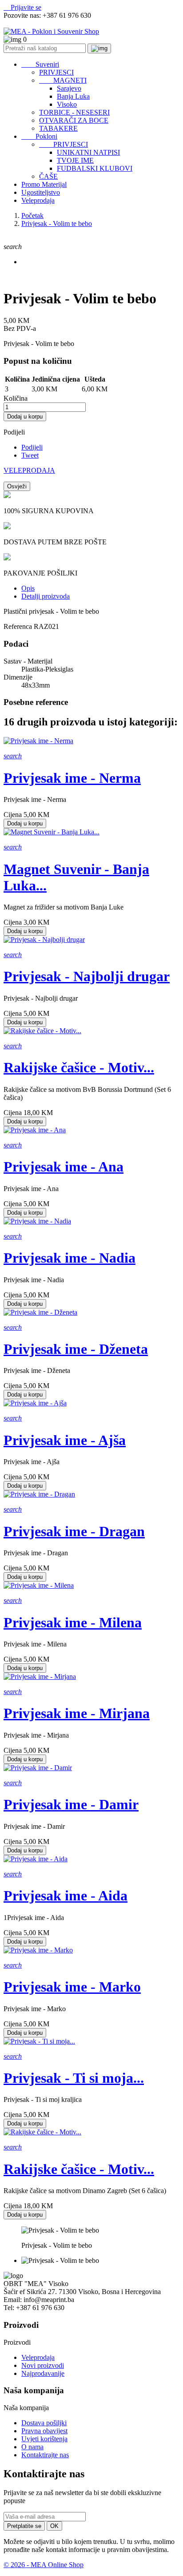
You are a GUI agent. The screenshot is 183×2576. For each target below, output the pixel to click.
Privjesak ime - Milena (73, 1622)
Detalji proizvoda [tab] (46, 596)
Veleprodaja (38, 2357)
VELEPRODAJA (29, 470)
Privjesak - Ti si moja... (74, 2078)
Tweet (30, 455)
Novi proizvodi (43, 2365)
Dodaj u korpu (25, 417)
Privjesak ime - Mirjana (77, 1713)
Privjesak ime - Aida (66, 1896)
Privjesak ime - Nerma (72, 778)
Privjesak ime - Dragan (74, 1531)
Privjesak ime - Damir (71, 1804)
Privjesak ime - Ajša (65, 1440)
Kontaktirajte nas (45, 2455)
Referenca (19, 626)
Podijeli (32, 447)
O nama (32, 2447)
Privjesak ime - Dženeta (76, 1349)
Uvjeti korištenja (44, 2439)
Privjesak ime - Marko (72, 1987)
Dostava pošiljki (44, 2423)
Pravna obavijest (44, 2431)
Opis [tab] (28, 588)
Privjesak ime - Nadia (70, 1258)
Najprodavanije (43, 2373)
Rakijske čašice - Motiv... (79, 1067)
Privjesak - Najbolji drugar (87, 976)
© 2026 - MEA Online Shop (44, 2565)
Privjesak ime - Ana (64, 1167)
